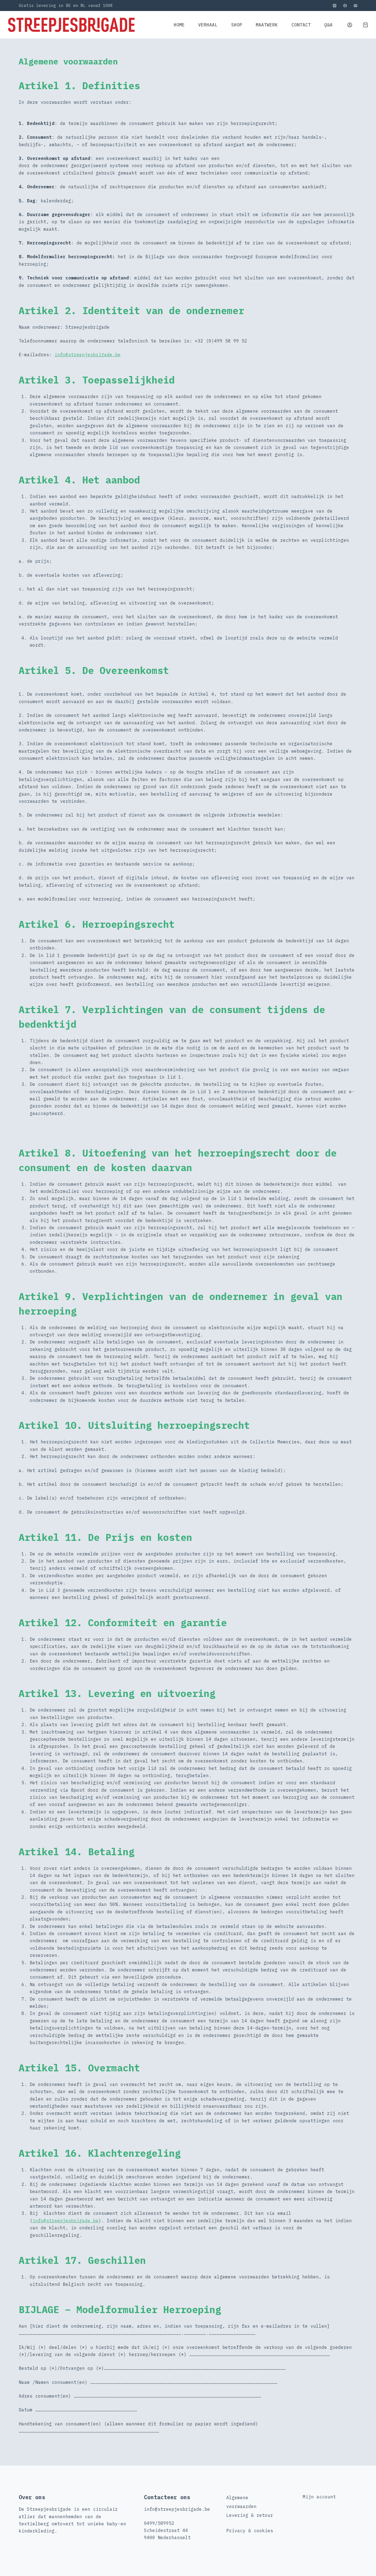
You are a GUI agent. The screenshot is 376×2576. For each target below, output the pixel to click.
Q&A (328, 25)
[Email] (355, 6)
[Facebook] (345, 6)
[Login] (350, 25)
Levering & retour (250, 2515)
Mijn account (319, 2497)
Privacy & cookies (250, 2531)
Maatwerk (267, 25)
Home (179, 25)
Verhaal (208, 25)
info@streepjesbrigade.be (88, 355)
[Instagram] (335, 6)
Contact (301, 25)
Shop (237, 25)
